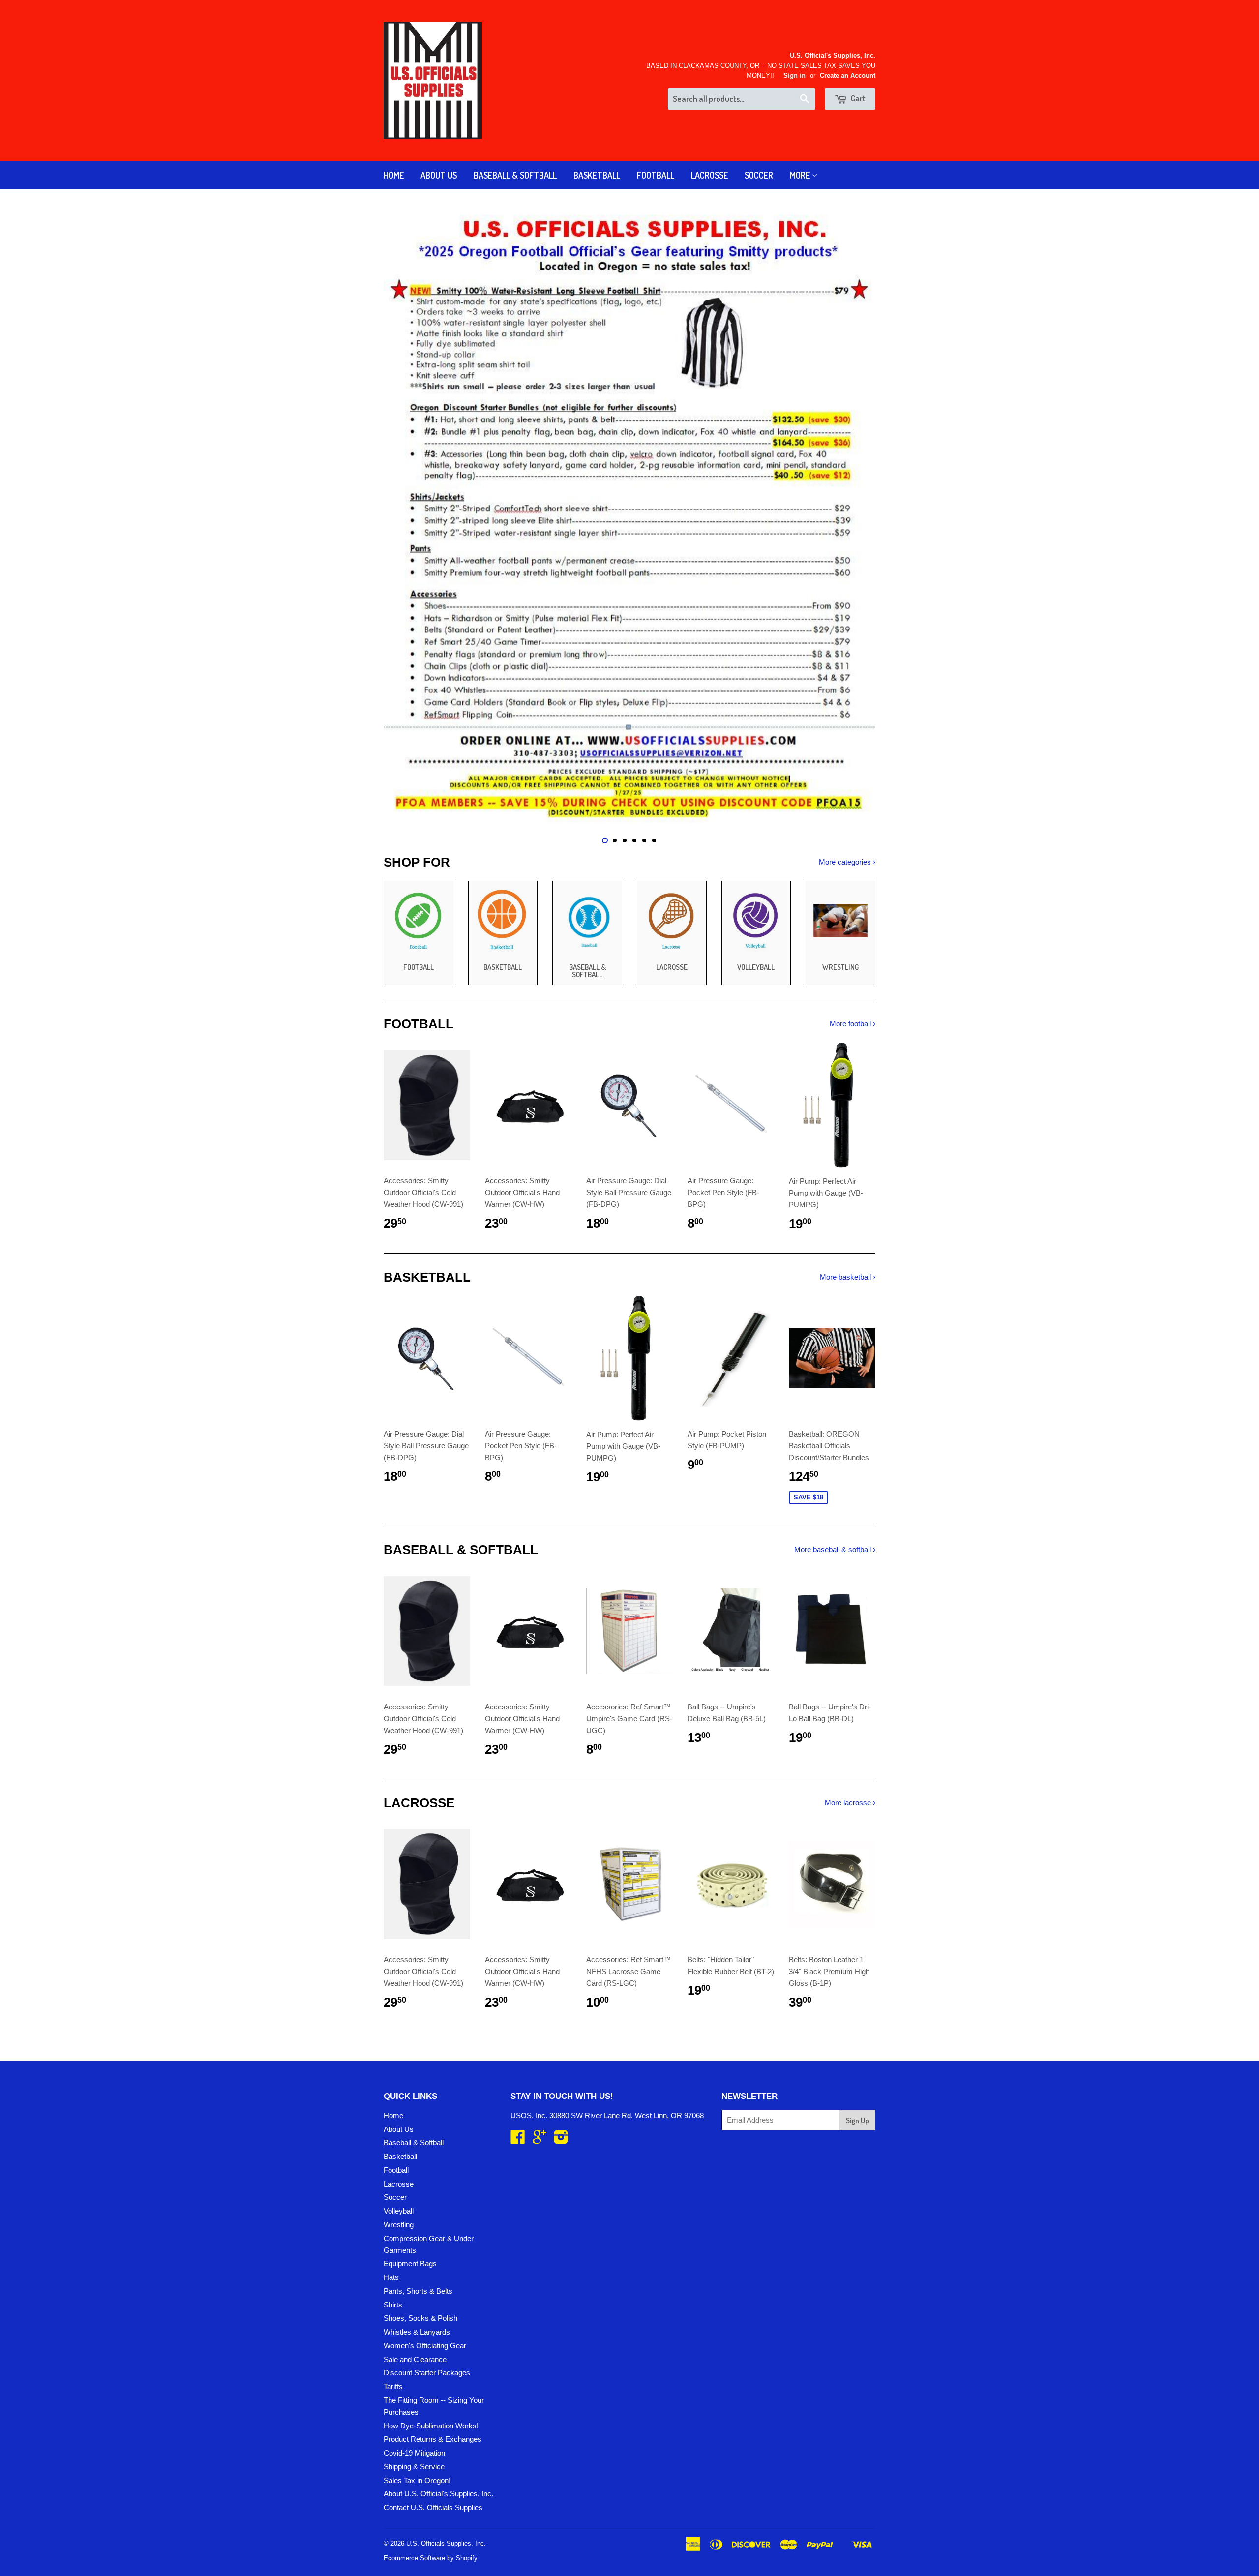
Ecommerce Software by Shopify (431, 2558)
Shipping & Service (414, 2467)
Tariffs (393, 2386)
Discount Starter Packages (427, 2373)
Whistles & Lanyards (417, 2332)
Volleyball (399, 2211)
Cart (857, 98)
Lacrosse (709, 175)
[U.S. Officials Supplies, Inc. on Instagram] (561, 2140)
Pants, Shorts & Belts (418, 2291)
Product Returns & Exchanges (433, 2439)
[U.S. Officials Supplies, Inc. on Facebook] (518, 2140)
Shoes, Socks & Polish (420, 2318)
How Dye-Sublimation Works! (431, 2426)
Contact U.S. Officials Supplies (433, 2507)
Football (656, 175)
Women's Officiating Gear (425, 2346)
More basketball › (848, 1277)
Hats (391, 2277)
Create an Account (848, 75)
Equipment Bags (410, 2263)
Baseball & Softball (515, 175)
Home (394, 175)
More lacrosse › (850, 1803)
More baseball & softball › (835, 1549)
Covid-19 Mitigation (414, 2453)
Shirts (393, 2305)
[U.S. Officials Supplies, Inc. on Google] (540, 2140)
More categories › (847, 862)
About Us (439, 175)
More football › (853, 1024)
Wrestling (399, 2225)
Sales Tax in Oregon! (417, 2480)
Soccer (759, 175)
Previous (405, 517)
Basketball (597, 175)
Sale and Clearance (415, 2359)
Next (854, 517)
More (801, 175)
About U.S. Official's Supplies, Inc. (438, 2494)
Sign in (794, 75)
